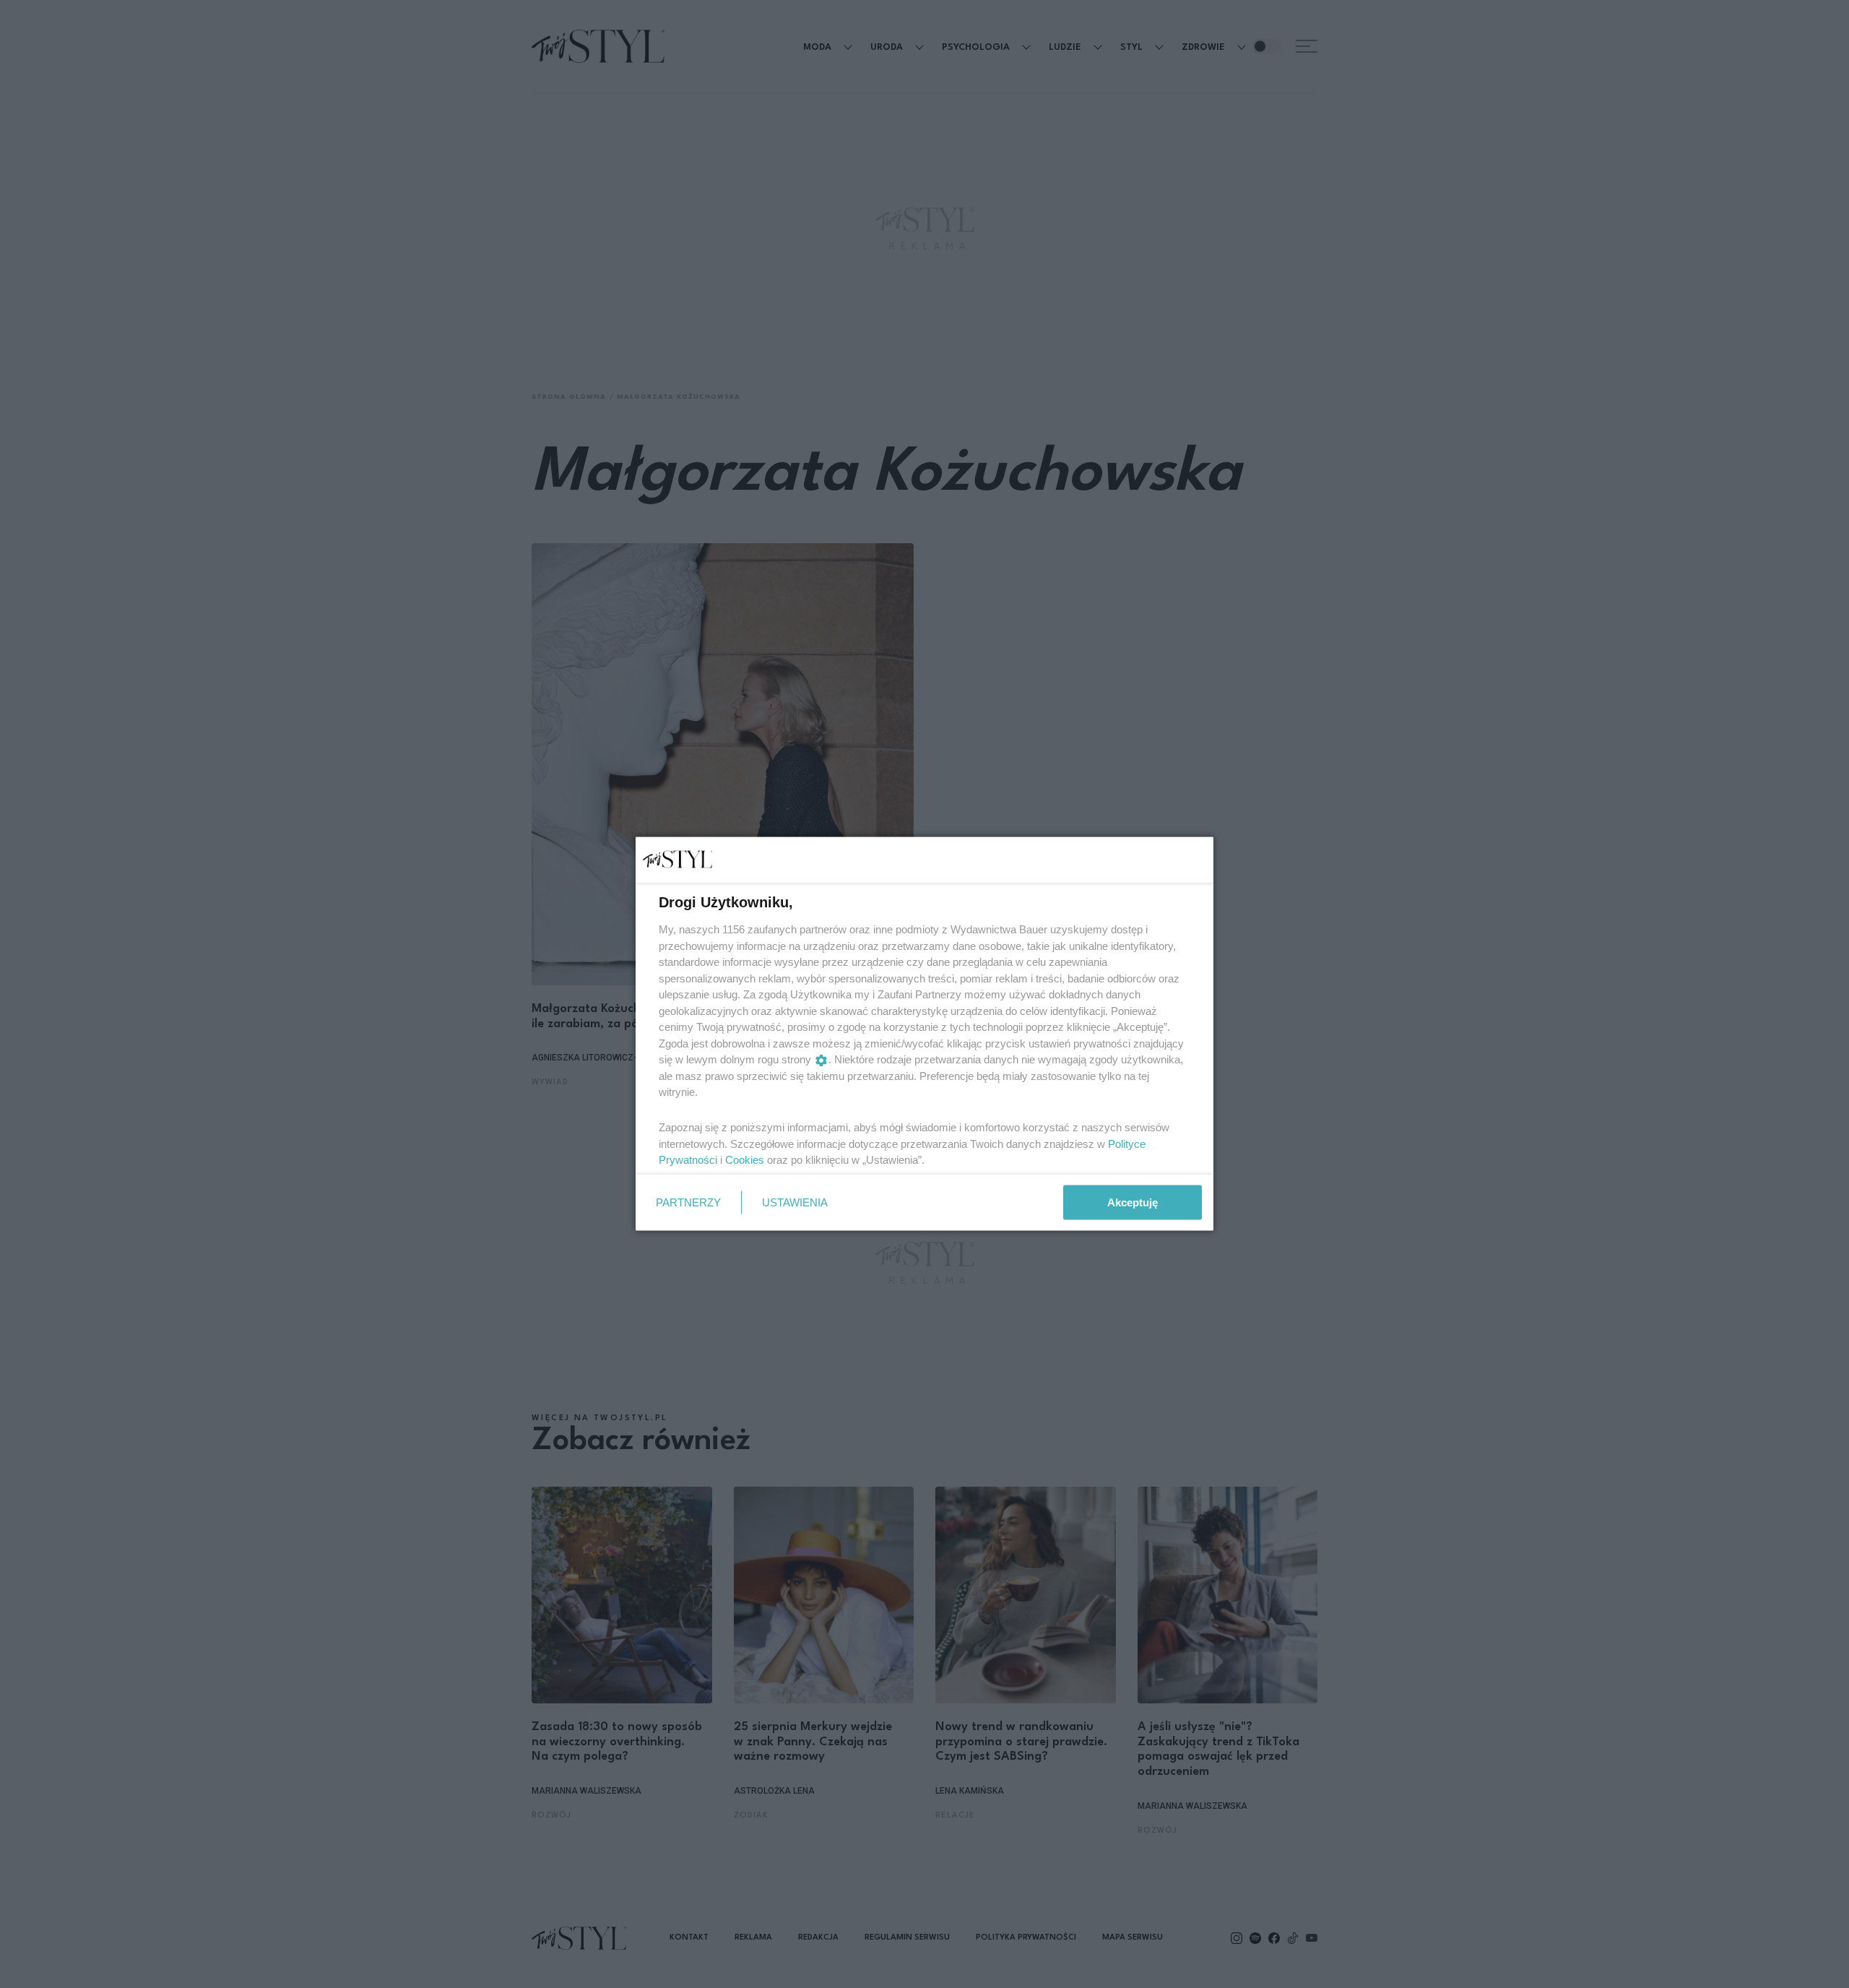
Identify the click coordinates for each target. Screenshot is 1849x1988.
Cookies (745, 1160)
